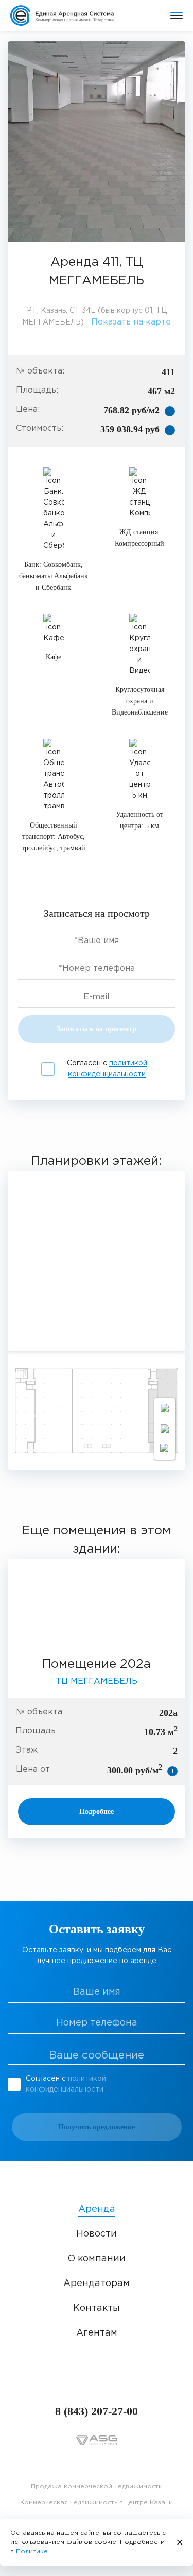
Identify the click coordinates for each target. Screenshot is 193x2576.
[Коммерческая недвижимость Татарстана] (69, 15)
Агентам (97, 2333)
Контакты (97, 2308)
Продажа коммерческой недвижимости (97, 2486)
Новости (97, 2234)
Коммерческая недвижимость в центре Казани (97, 2502)
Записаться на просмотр (97, 1029)
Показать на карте (131, 322)
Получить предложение (97, 2127)
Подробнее (97, 1812)
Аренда (97, 2209)
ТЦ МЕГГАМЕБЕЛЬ (97, 1682)
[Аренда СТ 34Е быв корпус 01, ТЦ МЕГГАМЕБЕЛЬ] (97, 142)
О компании (97, 2259)
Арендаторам (97, 2283)
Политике (32, 2551)
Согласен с (107, 1069)
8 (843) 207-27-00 (97, 2411)
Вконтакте (97, 2464)
